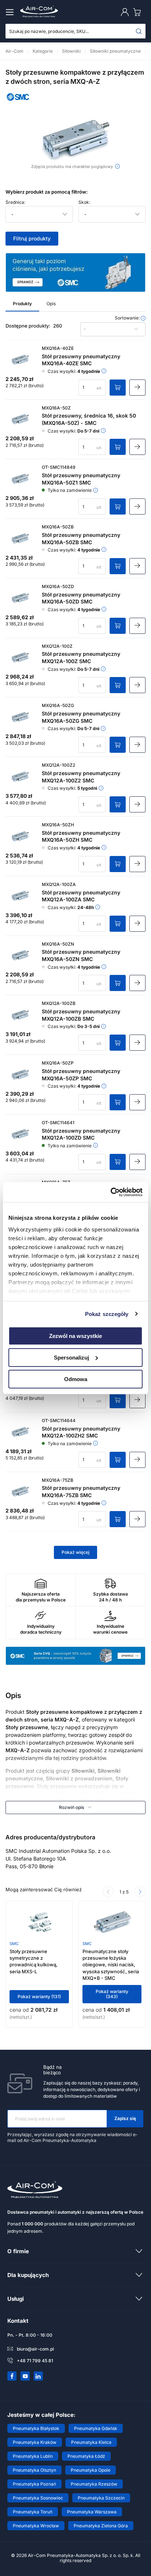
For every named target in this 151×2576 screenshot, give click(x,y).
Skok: (84, 202)
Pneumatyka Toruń (33, 2512)
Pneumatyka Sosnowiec (38, 2498)
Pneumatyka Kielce (91, 2442)
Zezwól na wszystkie (75, 1336)
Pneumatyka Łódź (86, 2456)
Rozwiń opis (71, 1807)
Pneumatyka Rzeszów (94, 2484)
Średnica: (15, 202)
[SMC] (18, 102)
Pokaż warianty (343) (112, 1994)
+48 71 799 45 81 (35, 2361)
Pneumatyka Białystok (36, 2428)
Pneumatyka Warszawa (92, 2512)
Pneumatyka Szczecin (101, 2498)
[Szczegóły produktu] (137, 388)
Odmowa (76, 1379)
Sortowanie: (128, 318)
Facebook (12, 2376)
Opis (51, 304)
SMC (14, 1944)
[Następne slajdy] (140, 1892)
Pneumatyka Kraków (35, 2442)
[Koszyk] (139, 12)
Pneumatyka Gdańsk (96, 2428)
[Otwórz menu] (11, 12)
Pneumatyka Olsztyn (34, 2470)
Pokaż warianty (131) (39, 1997)
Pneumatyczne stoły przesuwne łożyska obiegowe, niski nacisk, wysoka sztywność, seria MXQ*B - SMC (111, 1965)
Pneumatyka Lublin (33, 2456)
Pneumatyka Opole (91, 2470)
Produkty (22, 304)
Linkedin (38, 2376)
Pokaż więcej (75, 1552)
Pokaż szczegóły (107, 1314)
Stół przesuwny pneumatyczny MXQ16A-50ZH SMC (81, 836)
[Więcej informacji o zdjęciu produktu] (117, 166)
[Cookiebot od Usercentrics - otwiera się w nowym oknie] (111, 1192)
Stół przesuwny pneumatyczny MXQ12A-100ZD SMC (81, 1134)
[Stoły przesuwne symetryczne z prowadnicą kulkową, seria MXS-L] (39, 1923)
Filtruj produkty (32, 238)
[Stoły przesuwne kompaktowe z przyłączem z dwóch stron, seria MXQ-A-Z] (75, 142)
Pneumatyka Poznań (34, 2484)
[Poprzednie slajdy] (108, 1892)
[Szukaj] (139, 31)
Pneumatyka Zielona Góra (101, 2526)
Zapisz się (125, 2118)
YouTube (25, 2376)
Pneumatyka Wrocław (36, 2526)
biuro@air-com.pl (35, 2349)
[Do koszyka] (118, 388)
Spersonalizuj (71, 1358)
